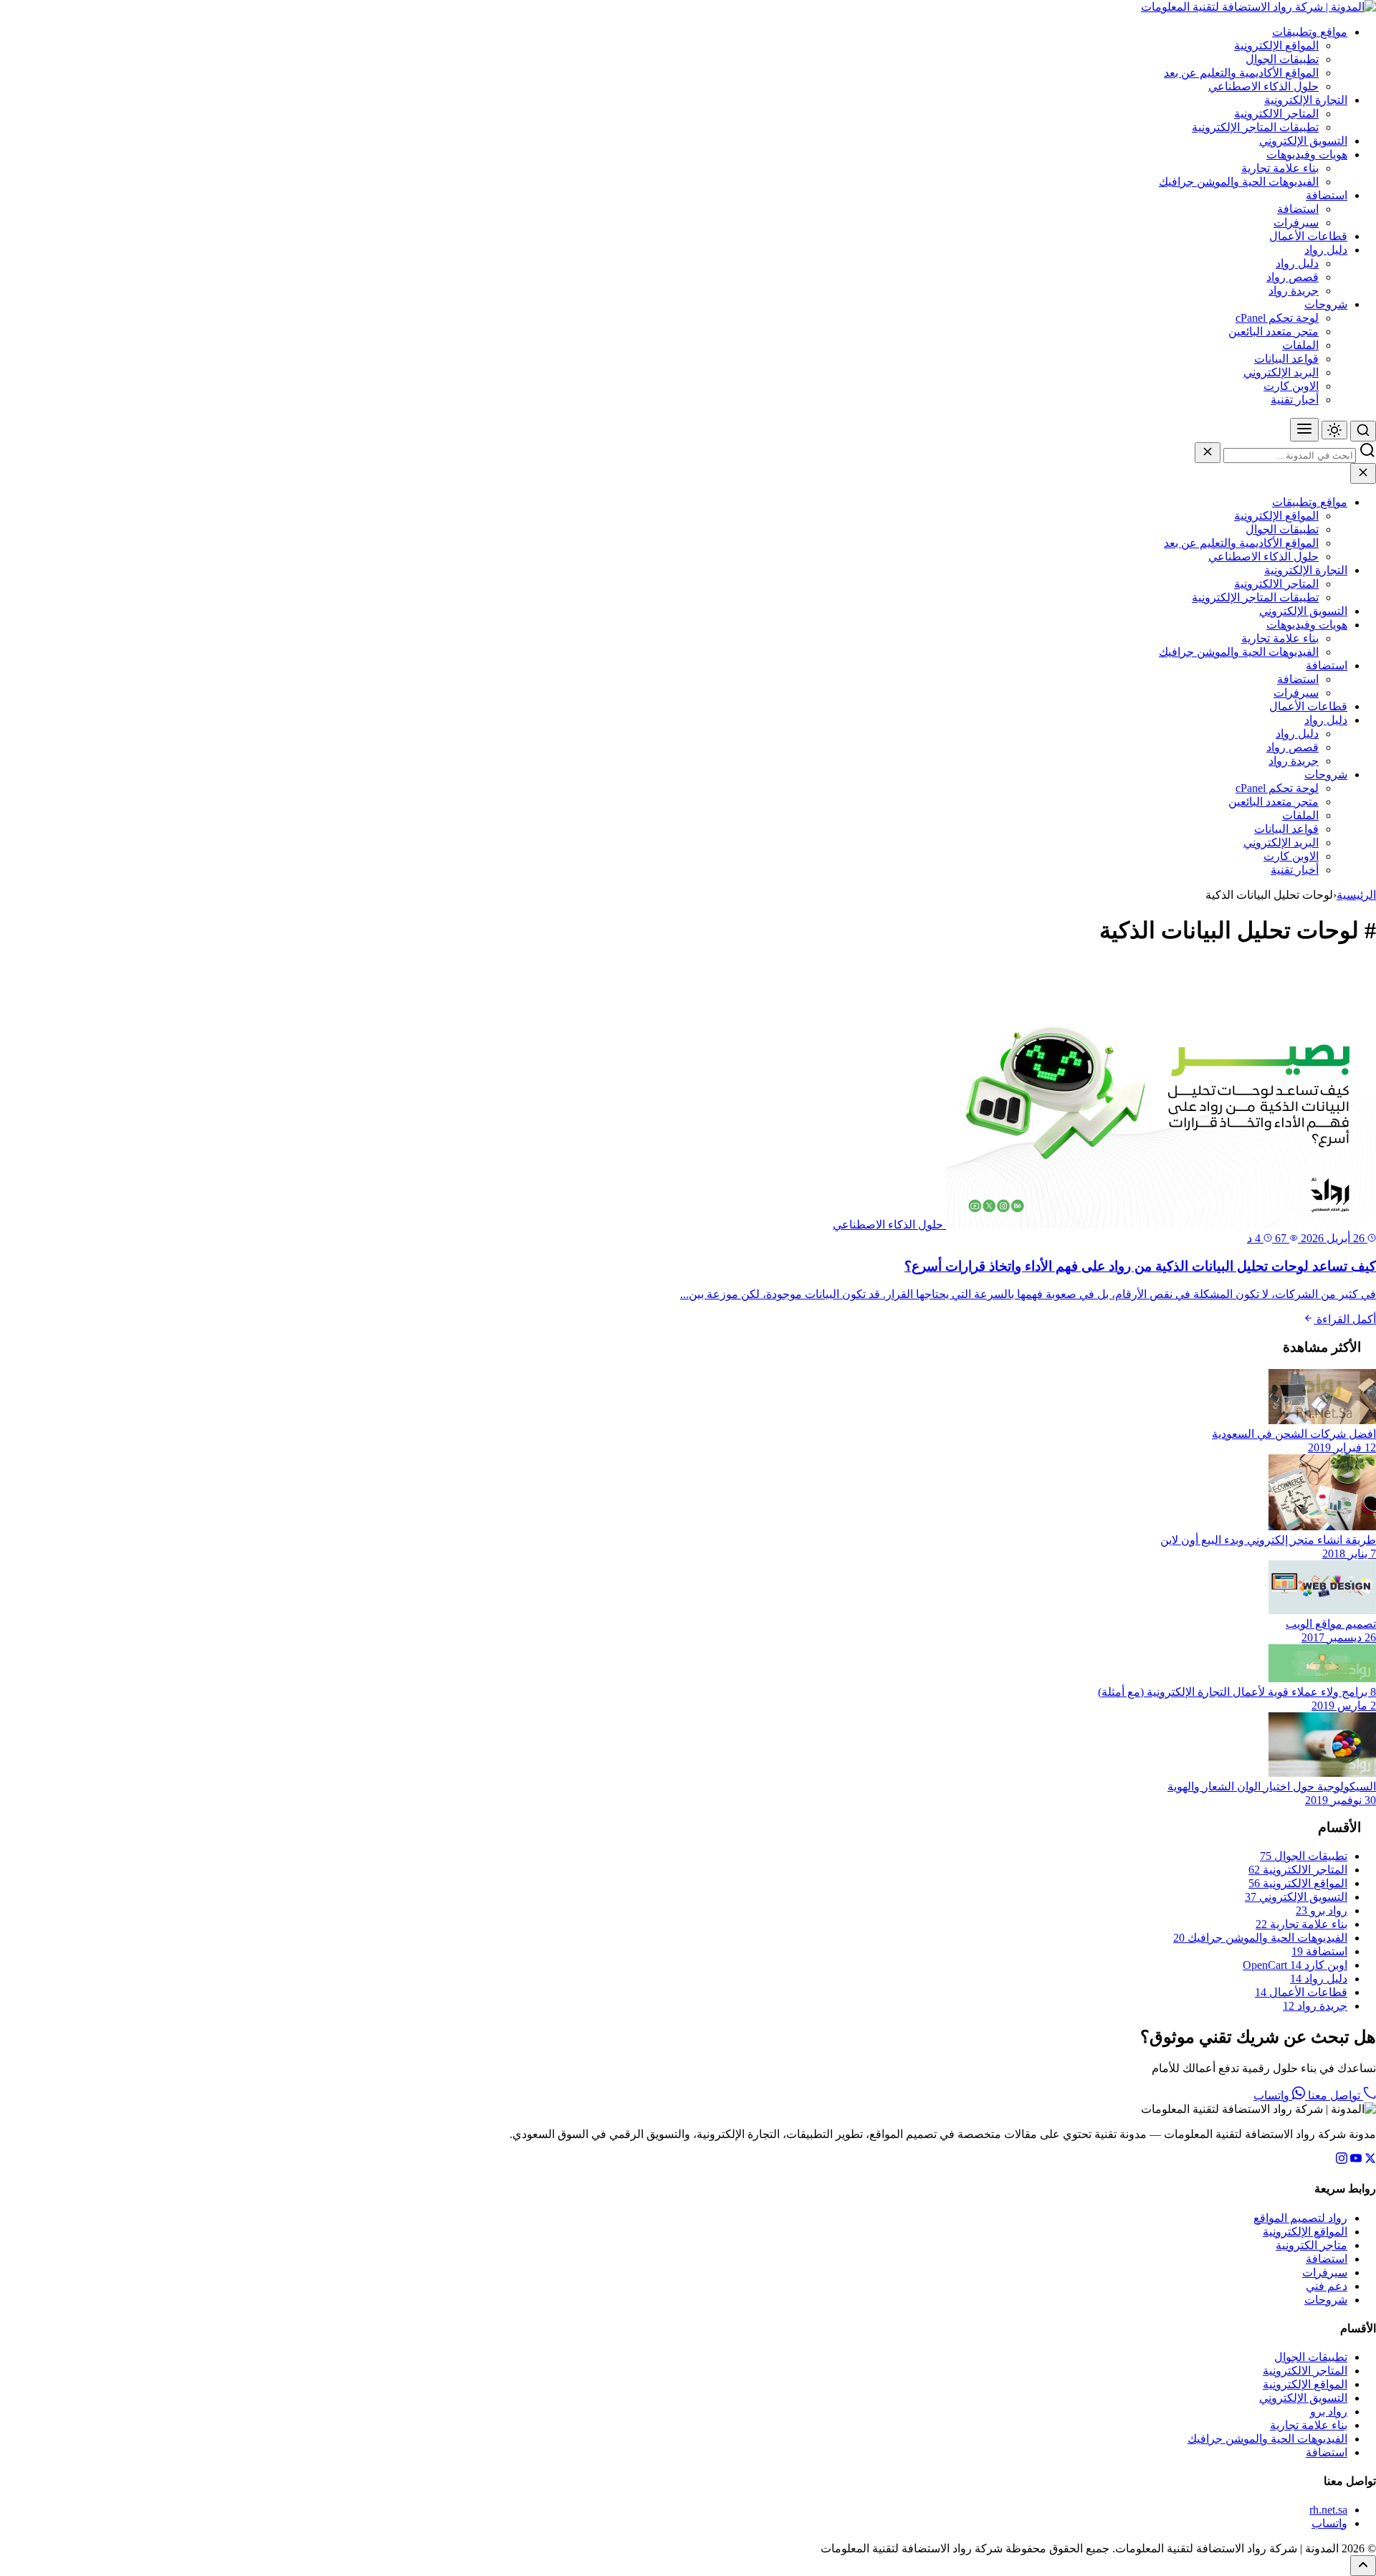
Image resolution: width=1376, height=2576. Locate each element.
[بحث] (1363, 431)
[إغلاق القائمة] (1363, 473)
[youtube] (1356, 2160)
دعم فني (1327, 2286)
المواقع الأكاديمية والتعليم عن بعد (1241, 73)
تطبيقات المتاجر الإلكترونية (1255, 127)
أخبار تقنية (1295, 400)
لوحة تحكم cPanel (1277, 318)
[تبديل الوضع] (1334, 430)
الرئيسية (1356, 895)
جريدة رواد (1294, 291)
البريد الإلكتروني (1281, 372)
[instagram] (1342, 2160)
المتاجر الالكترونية (1276, 114)
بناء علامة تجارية (1280, 168)
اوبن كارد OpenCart (1295, 1965)
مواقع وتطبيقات (1310, 32)
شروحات (1326, 304)
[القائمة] (1304, 430)
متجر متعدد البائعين (1274, 331)
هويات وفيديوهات (1307, 154)
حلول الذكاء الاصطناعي (1263, 86)
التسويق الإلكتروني (1303, 141)
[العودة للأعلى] (1363, 2566)
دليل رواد (1326, 250)
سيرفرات (1296, 223)
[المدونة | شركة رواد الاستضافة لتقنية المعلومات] (1258, 7)
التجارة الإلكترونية (1306, 100)
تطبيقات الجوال (1282, 59)
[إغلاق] (1208, 453)
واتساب (1273, 2095)
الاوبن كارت (1291, 386)
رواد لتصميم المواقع (1300, 2218)
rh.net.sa (1328, 2510)
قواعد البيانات (1286, 359)
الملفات (1300, 345)
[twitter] (1370, 2160)
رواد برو (1322, 1910)
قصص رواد (1293, 277)
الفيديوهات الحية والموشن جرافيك (1239, 182)
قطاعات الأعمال (1308, 236)
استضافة (1327, 195)
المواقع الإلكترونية (1276, 46)
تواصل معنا (1334, 2095)
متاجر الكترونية (1311, 2245)
